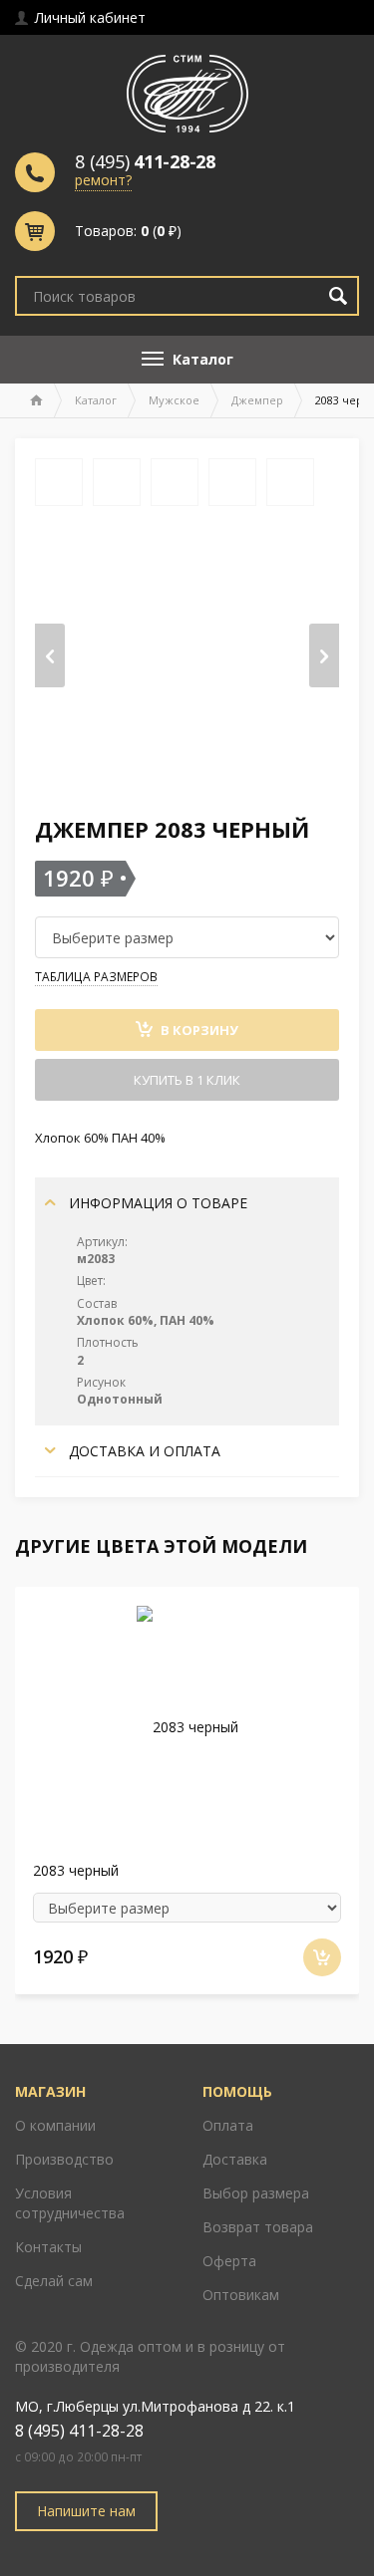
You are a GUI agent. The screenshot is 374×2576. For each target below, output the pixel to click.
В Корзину (198, 1030)
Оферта (229, 2261)
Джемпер (257, 400)
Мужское (174, 400)
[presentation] (50, 655)
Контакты (48, 2247)
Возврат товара (258, 2227)
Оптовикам (241, 2295)
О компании (55, 2125)
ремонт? (103, 180)
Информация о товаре (156, 1203)
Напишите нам (86, 2511)
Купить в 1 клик (187, 1080)
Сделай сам (54, 2281)
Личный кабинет (88, 17)
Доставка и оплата (143, 1451)
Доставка (235, 2159)
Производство (64, 2159)
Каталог (96, 400)
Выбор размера (256, 2193)
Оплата (228, 2125)
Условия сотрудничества (70, 2203)
